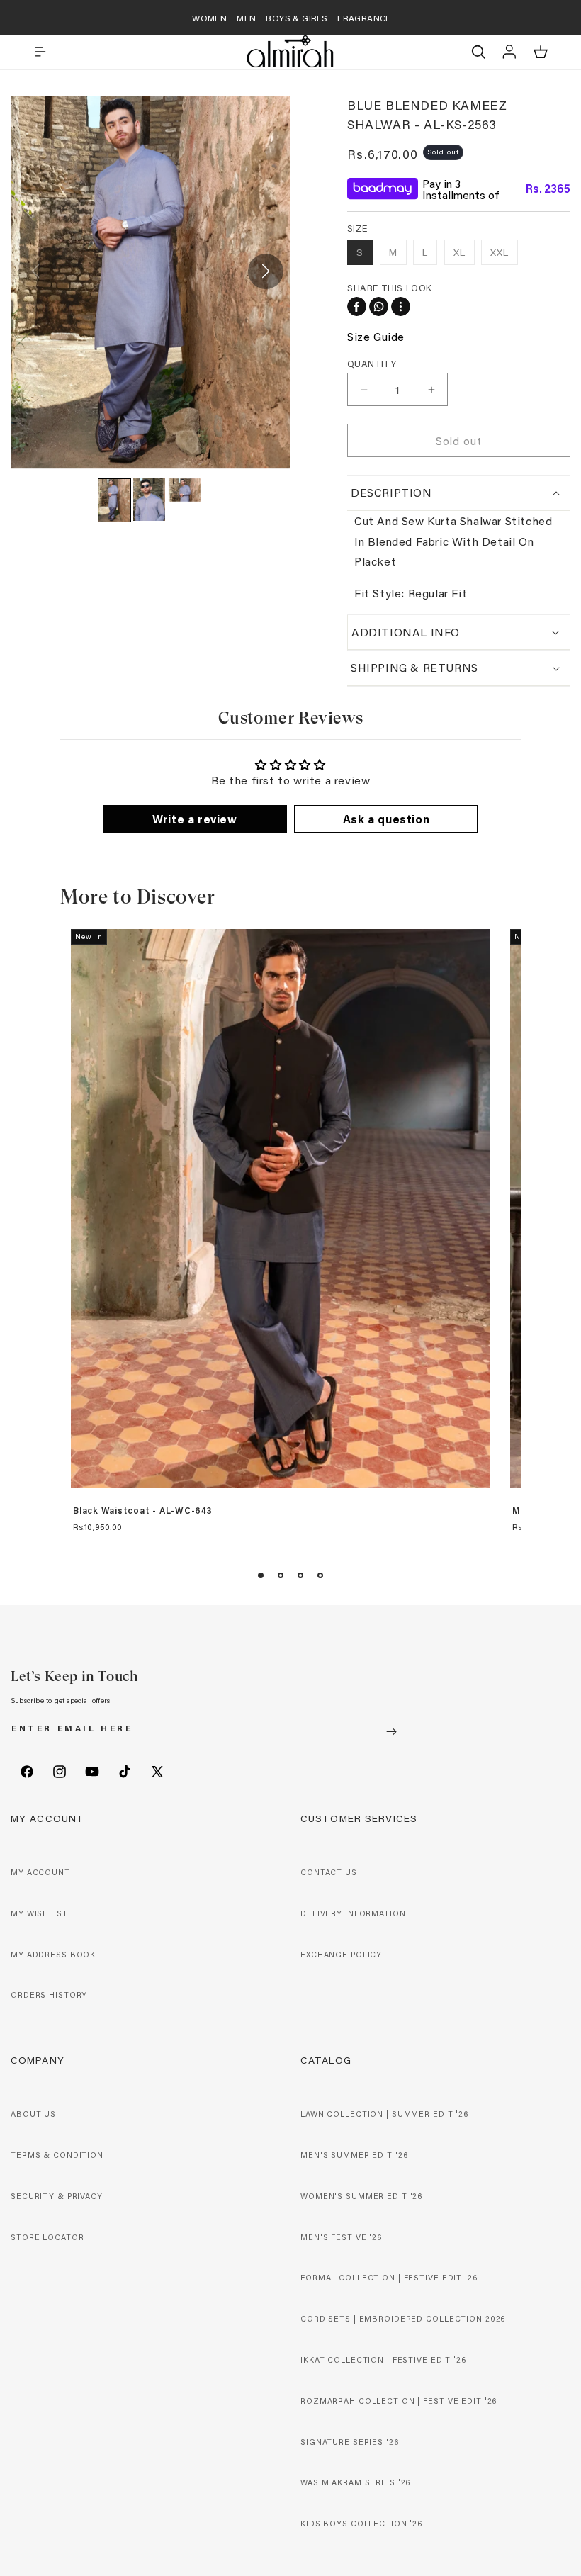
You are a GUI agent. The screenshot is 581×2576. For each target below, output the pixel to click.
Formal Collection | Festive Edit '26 (389, 2278)
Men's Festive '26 (341, 2237)
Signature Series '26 (350, 2442)
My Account (40, 1872)
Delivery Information (353, 1913)
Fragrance (364, 18)
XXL (504, 255)
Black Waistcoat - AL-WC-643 (143, 1511)
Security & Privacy (57, 2196)
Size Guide (376, 336)
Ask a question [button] (386, 819)
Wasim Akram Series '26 (355, 2482)
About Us (33, 2114)
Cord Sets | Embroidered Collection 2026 (403, 2319)
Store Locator (47, 2237)
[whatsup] (379, 306)
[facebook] (357, 306)
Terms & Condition (57, 2155)
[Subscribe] (391, 1732)
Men (246, 18)
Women (209, 18)
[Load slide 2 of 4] (281, 1575)
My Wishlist (39, 1913)
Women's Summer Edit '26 (361, 2196)
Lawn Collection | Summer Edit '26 (384, 2114)
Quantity (372, 363)
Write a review (194, 819)
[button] (40, 52)
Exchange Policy (341, 1955)
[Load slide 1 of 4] (261, 1575)
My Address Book (53, 1955)
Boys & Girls (297, 18)
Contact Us (329, 1872)
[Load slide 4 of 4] (320, 1575)
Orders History (49, 1995)
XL (464, 255)
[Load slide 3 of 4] (300, 1575)
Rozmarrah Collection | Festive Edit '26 (399, 2401)
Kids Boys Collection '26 (361, 2524)
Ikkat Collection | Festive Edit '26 (383, 2360)
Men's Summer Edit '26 (354, 2155)
